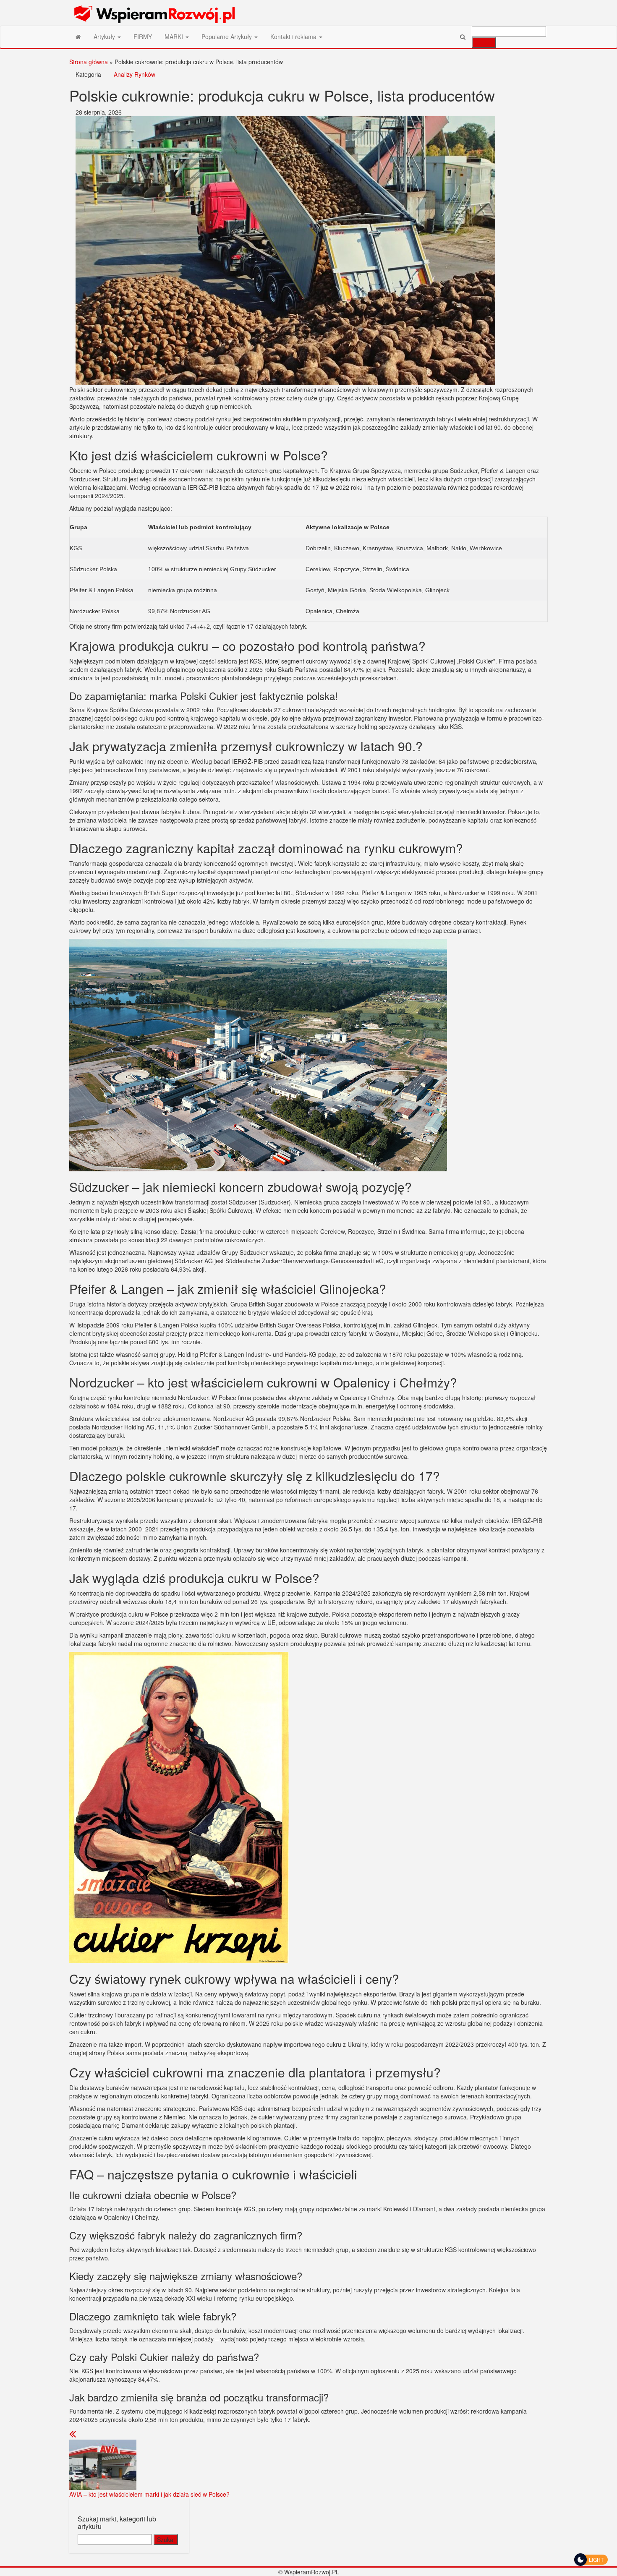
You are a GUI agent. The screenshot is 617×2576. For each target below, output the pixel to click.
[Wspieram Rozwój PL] (78, 37)
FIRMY (143, 37)
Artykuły (105, 37)
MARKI (175, 37)
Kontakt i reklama (294, 37)
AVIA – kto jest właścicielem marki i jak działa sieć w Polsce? (149, 2494)
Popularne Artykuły (227, 37)
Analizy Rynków (135, 74)
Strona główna (89, 62)
